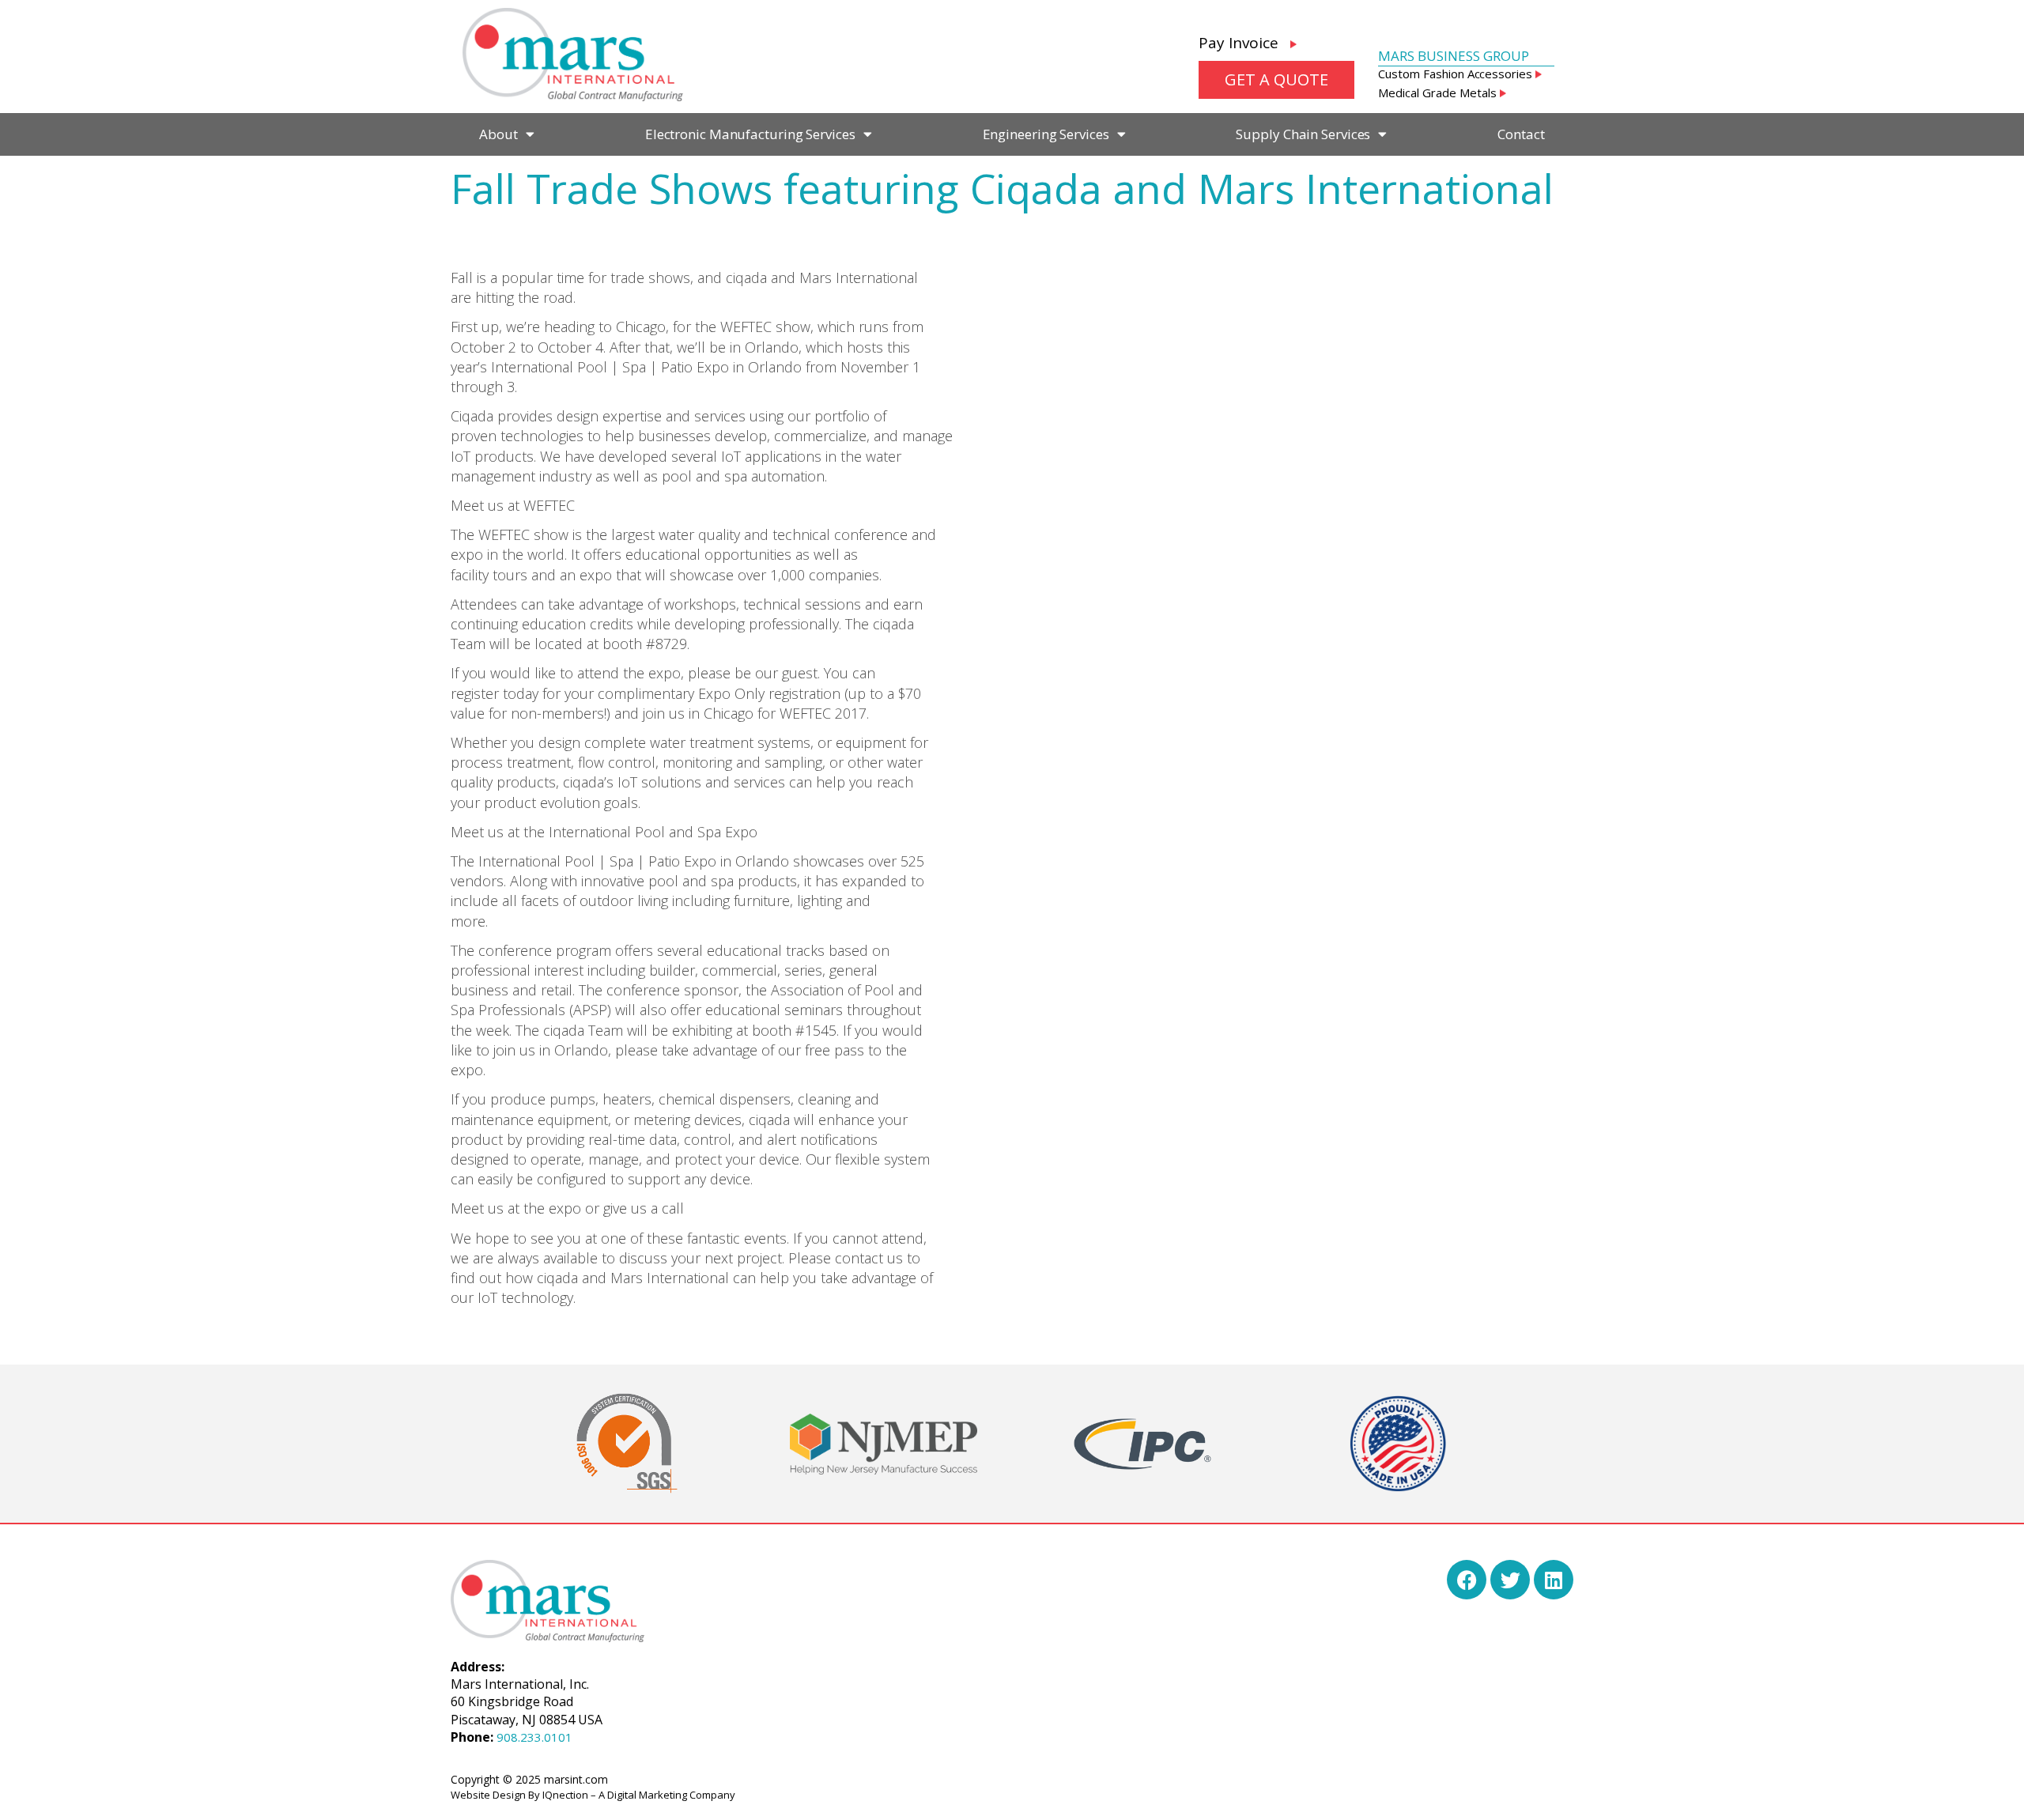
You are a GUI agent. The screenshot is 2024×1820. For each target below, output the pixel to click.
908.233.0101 (534, 1737)
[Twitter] (1510, 1580)
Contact (1521, 134)
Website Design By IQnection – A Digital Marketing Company (593, 1795)
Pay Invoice (1244, 43)
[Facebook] (1467, 1580)
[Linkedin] (1554, 1580)
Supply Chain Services (1303, 134)
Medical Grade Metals (1439, 93)
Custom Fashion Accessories (1457, 74)
